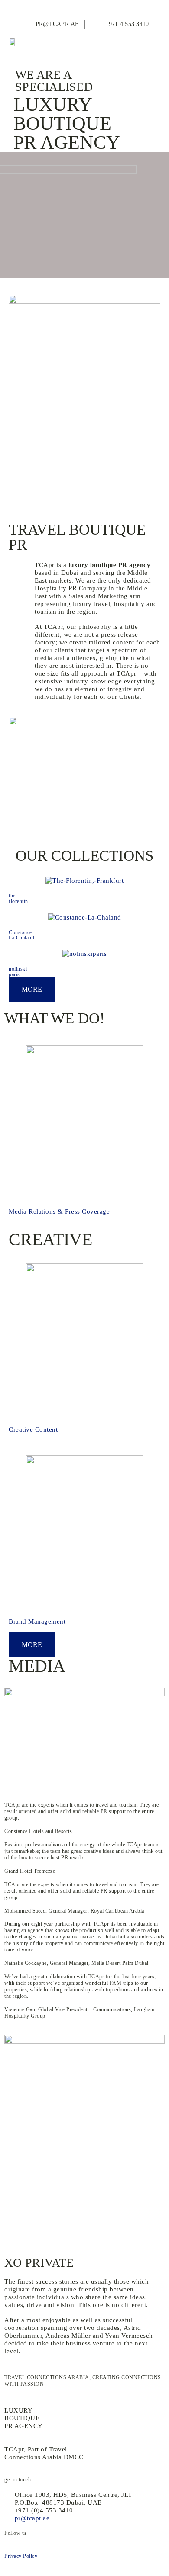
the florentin (18, 898)
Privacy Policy (21, 2556)
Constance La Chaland (21, 935)
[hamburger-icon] (151, 42)
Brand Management (37, 1621)
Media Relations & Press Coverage (59, 1211)
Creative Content (33, 1429)
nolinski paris (18, 971)
